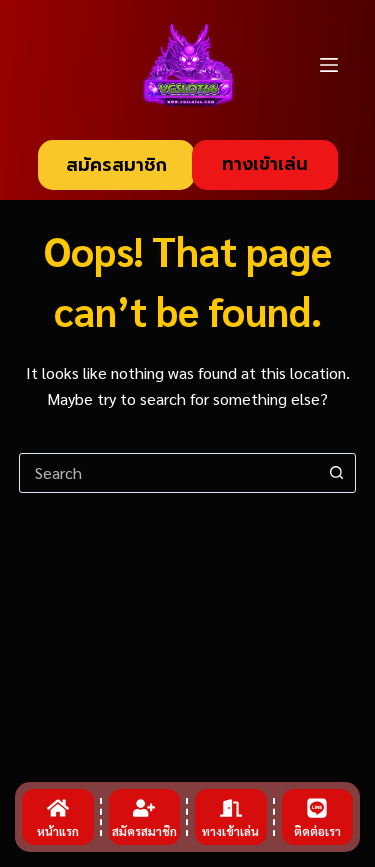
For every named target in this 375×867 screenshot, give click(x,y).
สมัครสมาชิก (116, 165)
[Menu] (329, 65)
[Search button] (336, 473)
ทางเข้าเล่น (265, 164)
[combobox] (169, 473)
